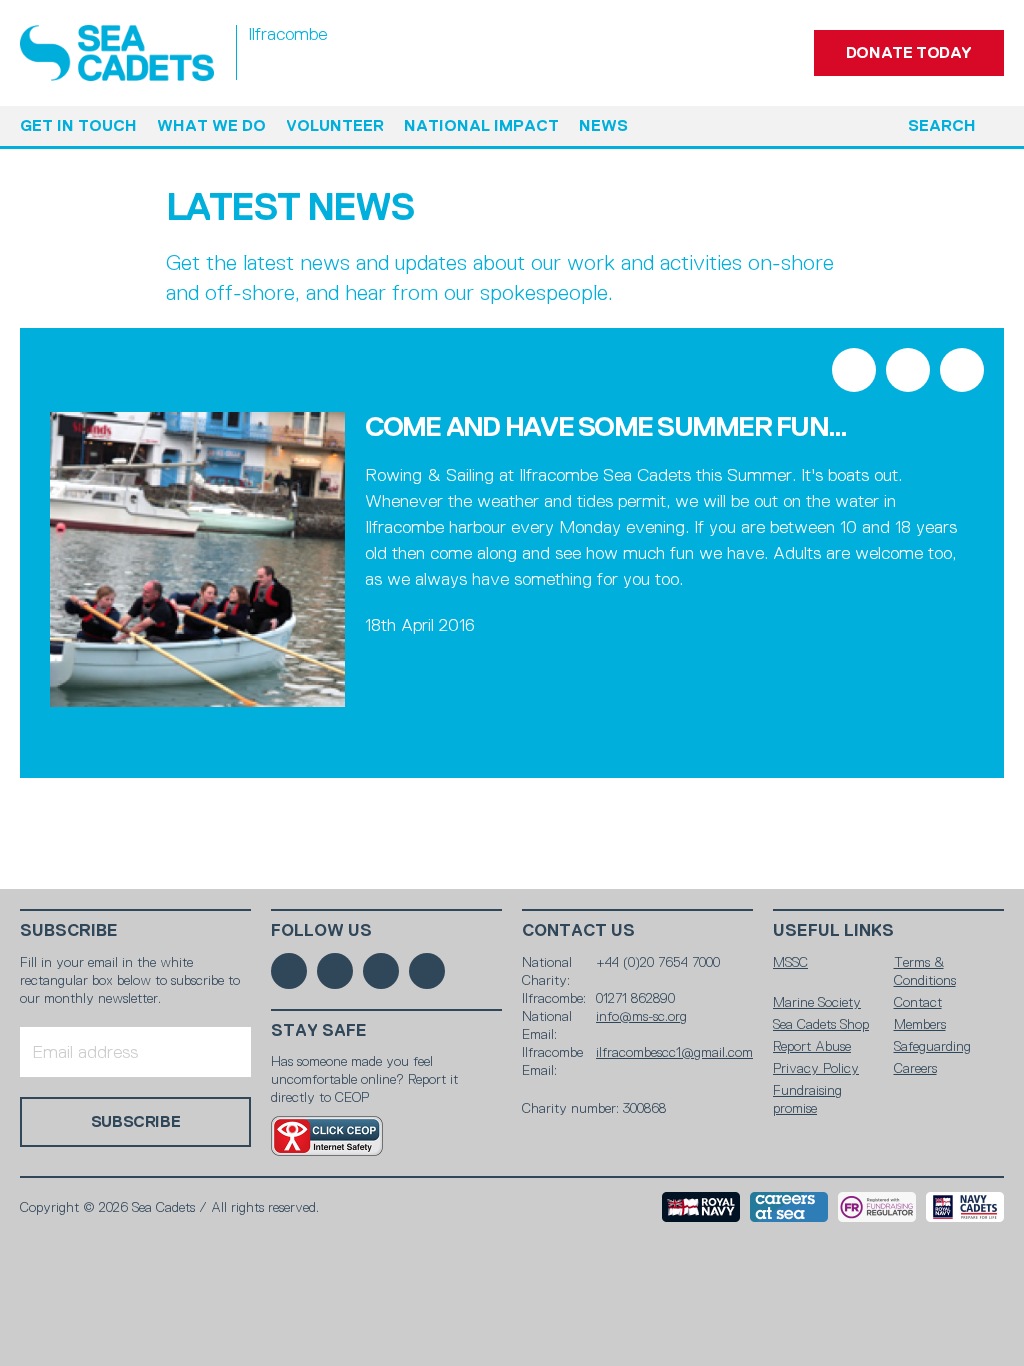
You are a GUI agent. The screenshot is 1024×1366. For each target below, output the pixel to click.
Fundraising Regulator (877, 1207)
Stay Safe (319, 1030)
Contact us (578, 930)
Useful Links (833, 930)
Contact (918, 1002)
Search (942, 125)
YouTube (427, 971)
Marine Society (817, 1002)
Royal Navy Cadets (965, 1207)
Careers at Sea (789, 1207)
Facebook (854, 370)
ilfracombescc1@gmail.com (674, 1052)
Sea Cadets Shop (821, 1024)
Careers (915, 1068)
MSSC (790, 962)
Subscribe (69, 930)
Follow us (321, 930)
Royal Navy (701, 1207)
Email (962, 370)
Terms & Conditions (925, 971)
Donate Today (909, 52)
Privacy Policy (816, 1068)
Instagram (381, 971)
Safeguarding (932, 1046)
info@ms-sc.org (641, 1016)
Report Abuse (812, 1046)
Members (920, 1024)
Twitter (908, 370)
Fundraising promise (807, 1099)
